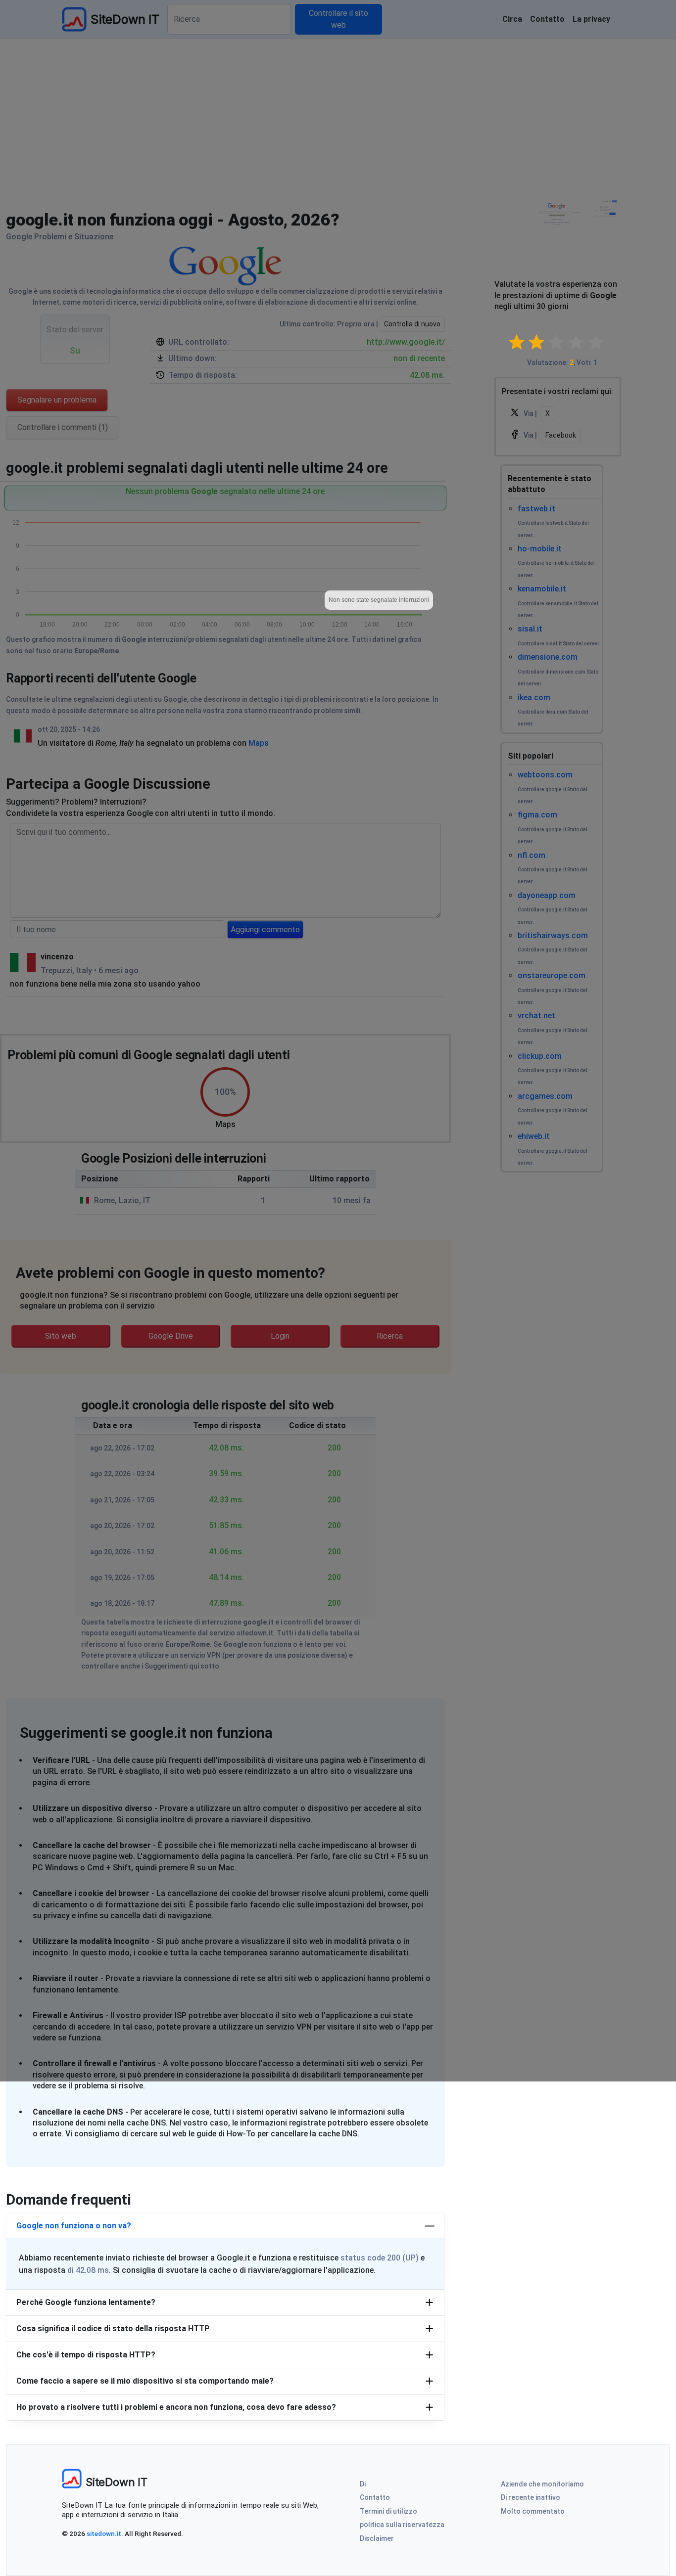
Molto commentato (533, 2511)
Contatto (375, 2497)
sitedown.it (104, 2533)
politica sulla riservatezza (402, 2525)
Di (363, 2484)
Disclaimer (377, 2538)
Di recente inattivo (531, 2497)
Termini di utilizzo (388, 2511)
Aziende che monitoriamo (542, 2484)
